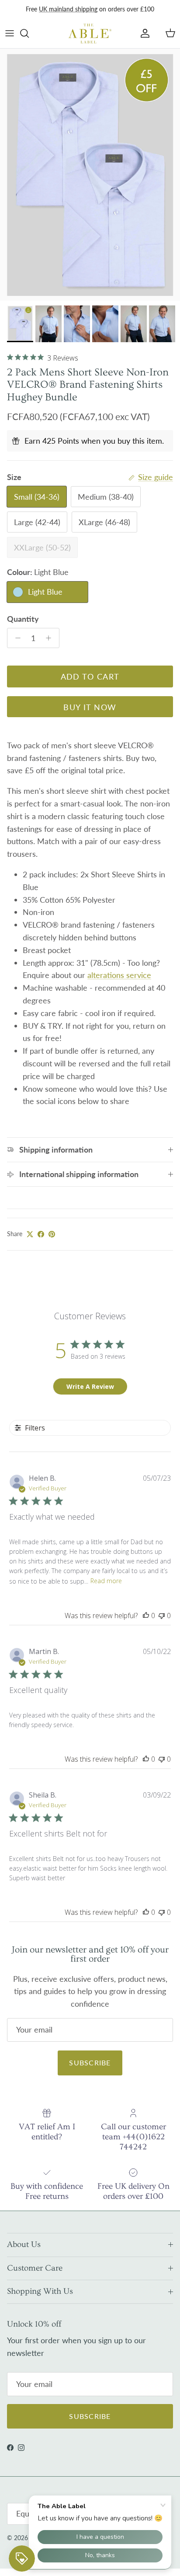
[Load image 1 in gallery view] (90, 175)
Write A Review (90, 1386)
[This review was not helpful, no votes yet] (162, 1616)
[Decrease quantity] (16, 638)
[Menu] (10, 33)
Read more (106, 1581)
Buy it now (90, 707)
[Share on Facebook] (41, 1234)
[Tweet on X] (30, 1234)
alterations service (119, 975)
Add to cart (90, 676)
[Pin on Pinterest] (52, 1234)
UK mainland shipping (68, 9)
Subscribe (90, 2063)
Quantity (23, 619)
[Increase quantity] (51, 638)
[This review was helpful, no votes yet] (146, 1616)
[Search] (29, 33)
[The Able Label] (90, 33)
